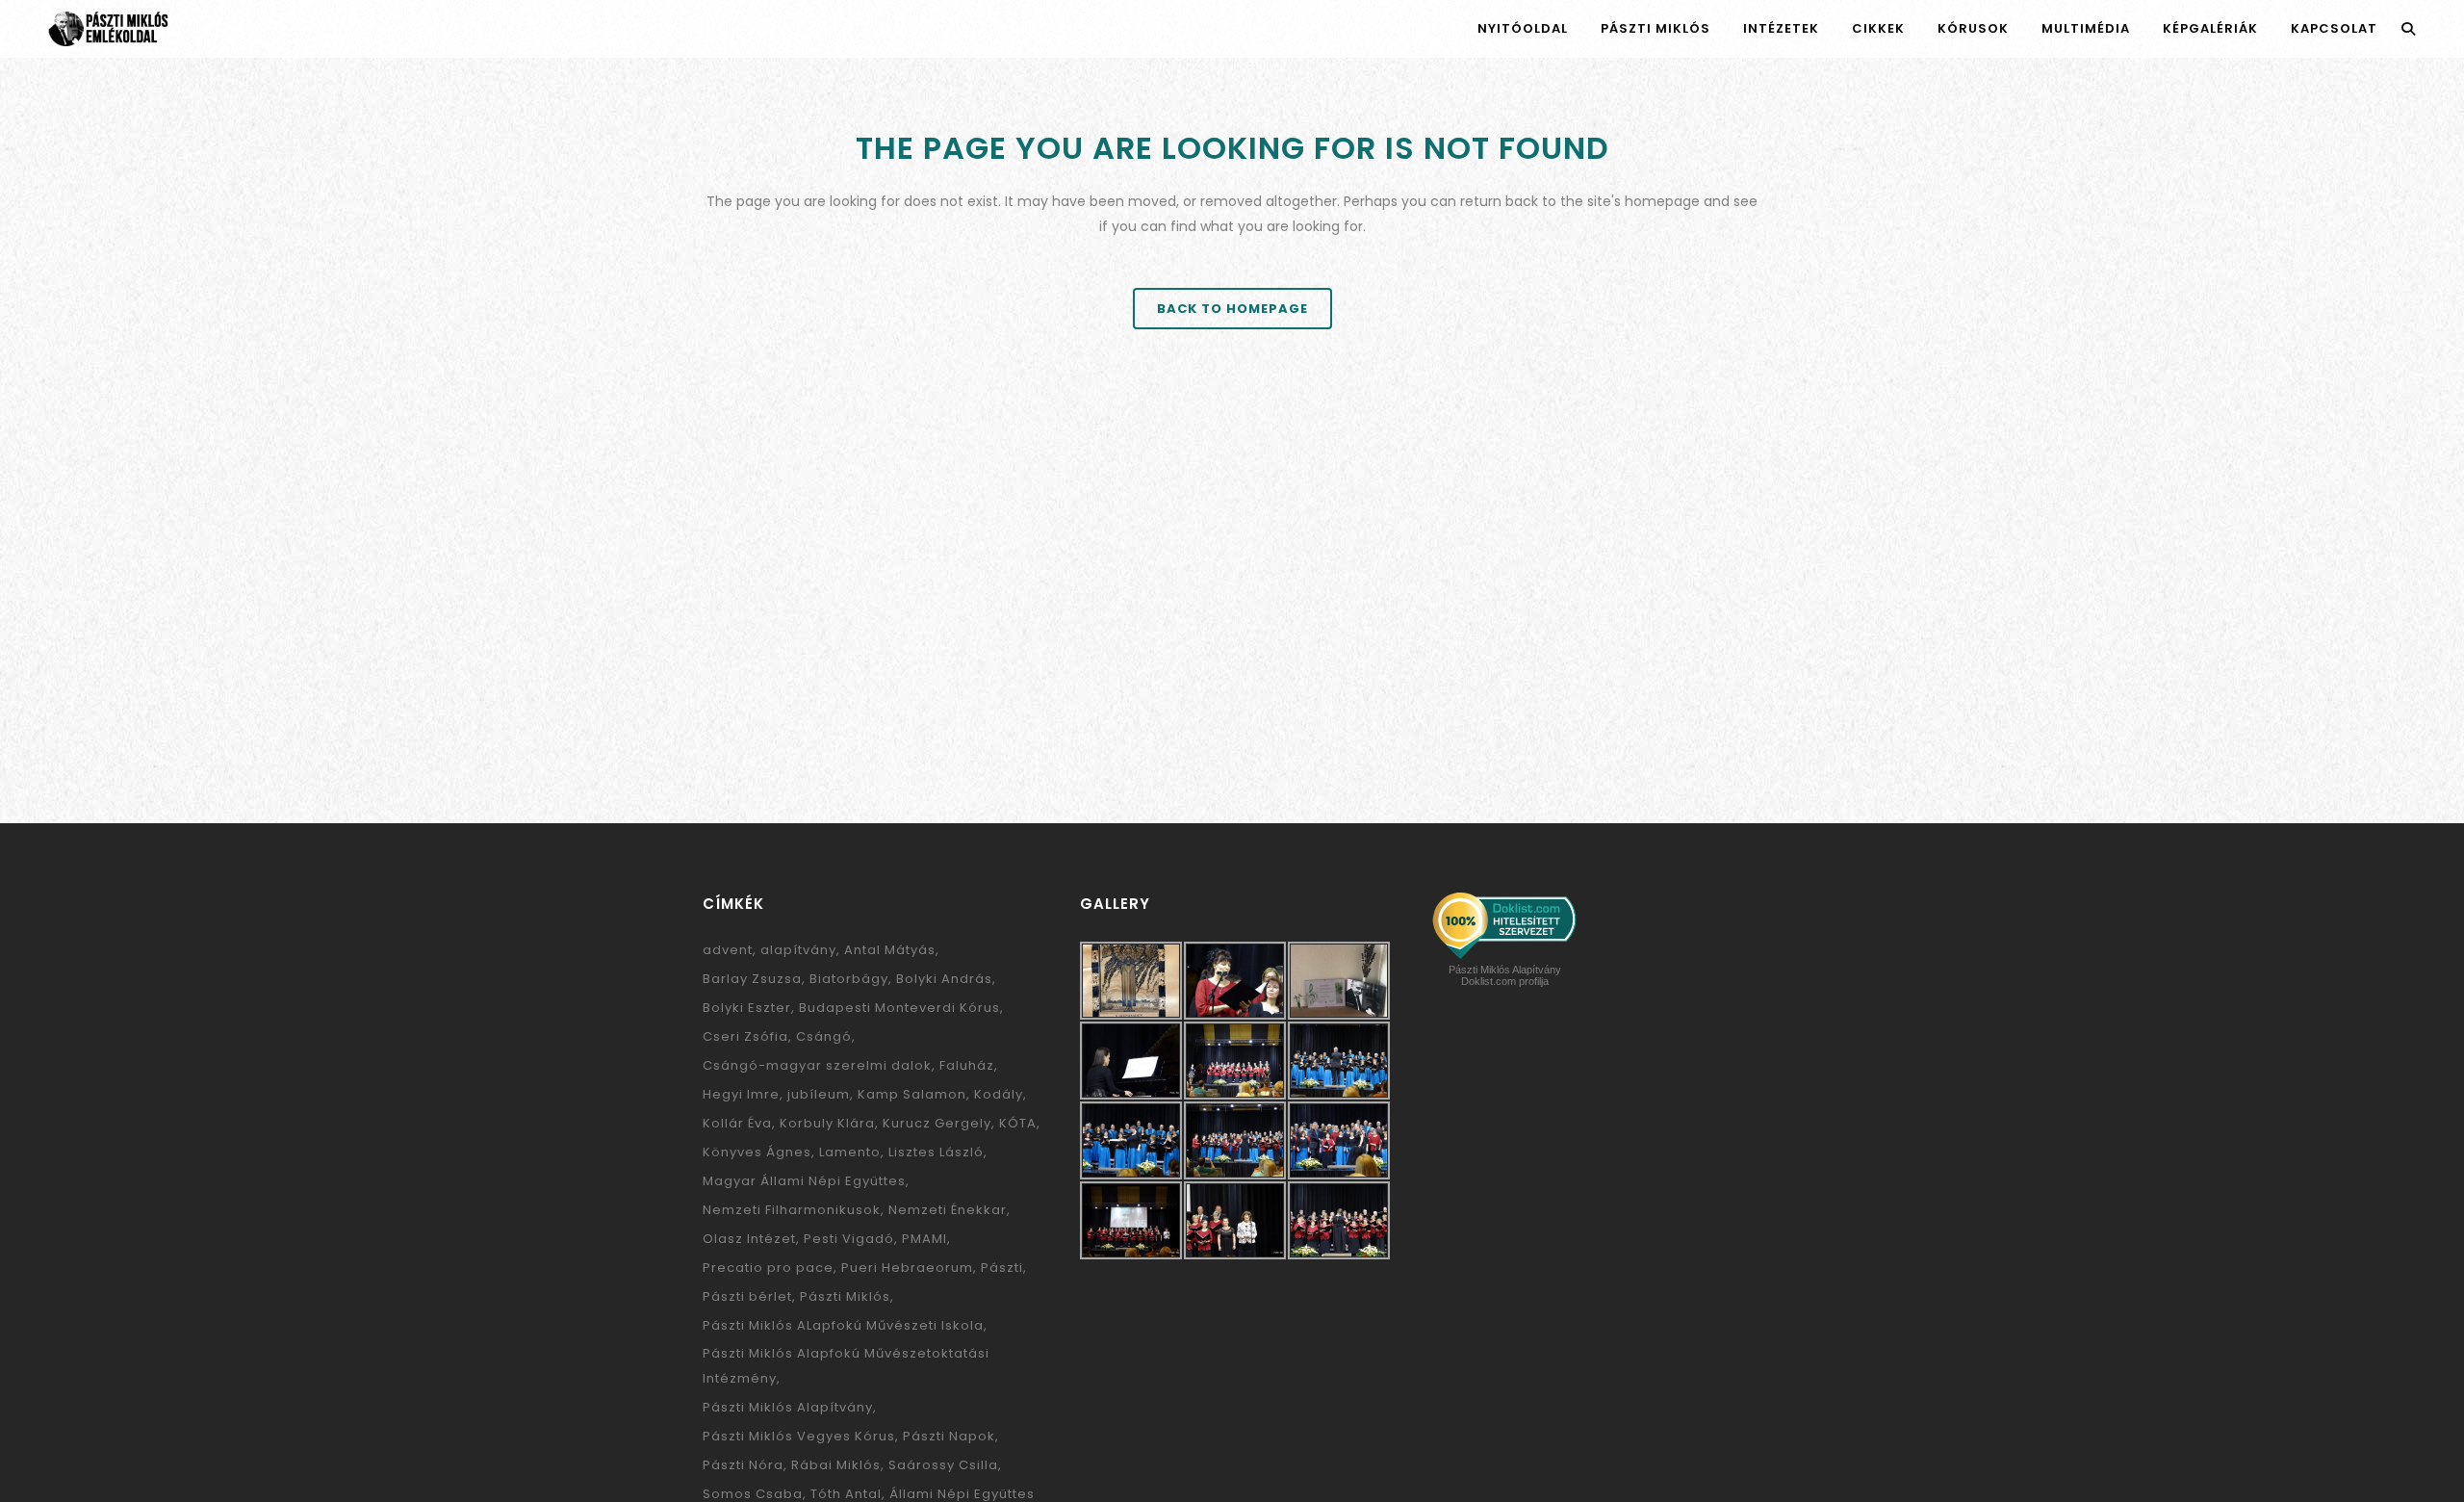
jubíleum (819, 1094)
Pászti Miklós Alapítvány (788, 1407)
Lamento (850, 1152)
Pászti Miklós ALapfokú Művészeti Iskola (843, 1325)
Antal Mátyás (890, 950)
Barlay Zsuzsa (752, 979)
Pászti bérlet (747, 1296)
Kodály (999, 1094)
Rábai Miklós (836, 1465)
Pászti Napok (949, 1436)
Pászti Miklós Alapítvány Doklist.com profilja (1505, 975)
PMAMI (924, 1239)
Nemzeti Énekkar (948, 1210)
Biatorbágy (849, 979)
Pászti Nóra (743, 1465)
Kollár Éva (737, 1123)
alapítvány (798, 950)
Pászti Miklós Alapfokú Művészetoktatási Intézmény (846, 1366)
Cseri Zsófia (745, 1036)
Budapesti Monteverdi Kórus (899, 1008)
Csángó (824, 1036)
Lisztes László (936, 1152)
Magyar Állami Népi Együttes (804, 1181)
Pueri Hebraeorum (907, 1268)
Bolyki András (944, 979)
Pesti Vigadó (849, 1239)
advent (728, 950)
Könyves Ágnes (757, 1152)
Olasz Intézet (749, 1239)
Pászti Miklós (845, 1296)
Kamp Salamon (912, 1094)
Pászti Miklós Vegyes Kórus (799, 1436)
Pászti (1002, 1268)
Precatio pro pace (768, 1268)
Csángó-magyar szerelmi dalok (817, 1065)
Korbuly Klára (827, 1123)
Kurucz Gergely (937, 1123)
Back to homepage (1232, 309)
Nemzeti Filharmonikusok (792, 1210)
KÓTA (1018, 1123)
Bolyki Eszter (747, 1008)
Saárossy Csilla (943, 1465)
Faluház (967, 1065)
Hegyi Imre (741, 1094)
